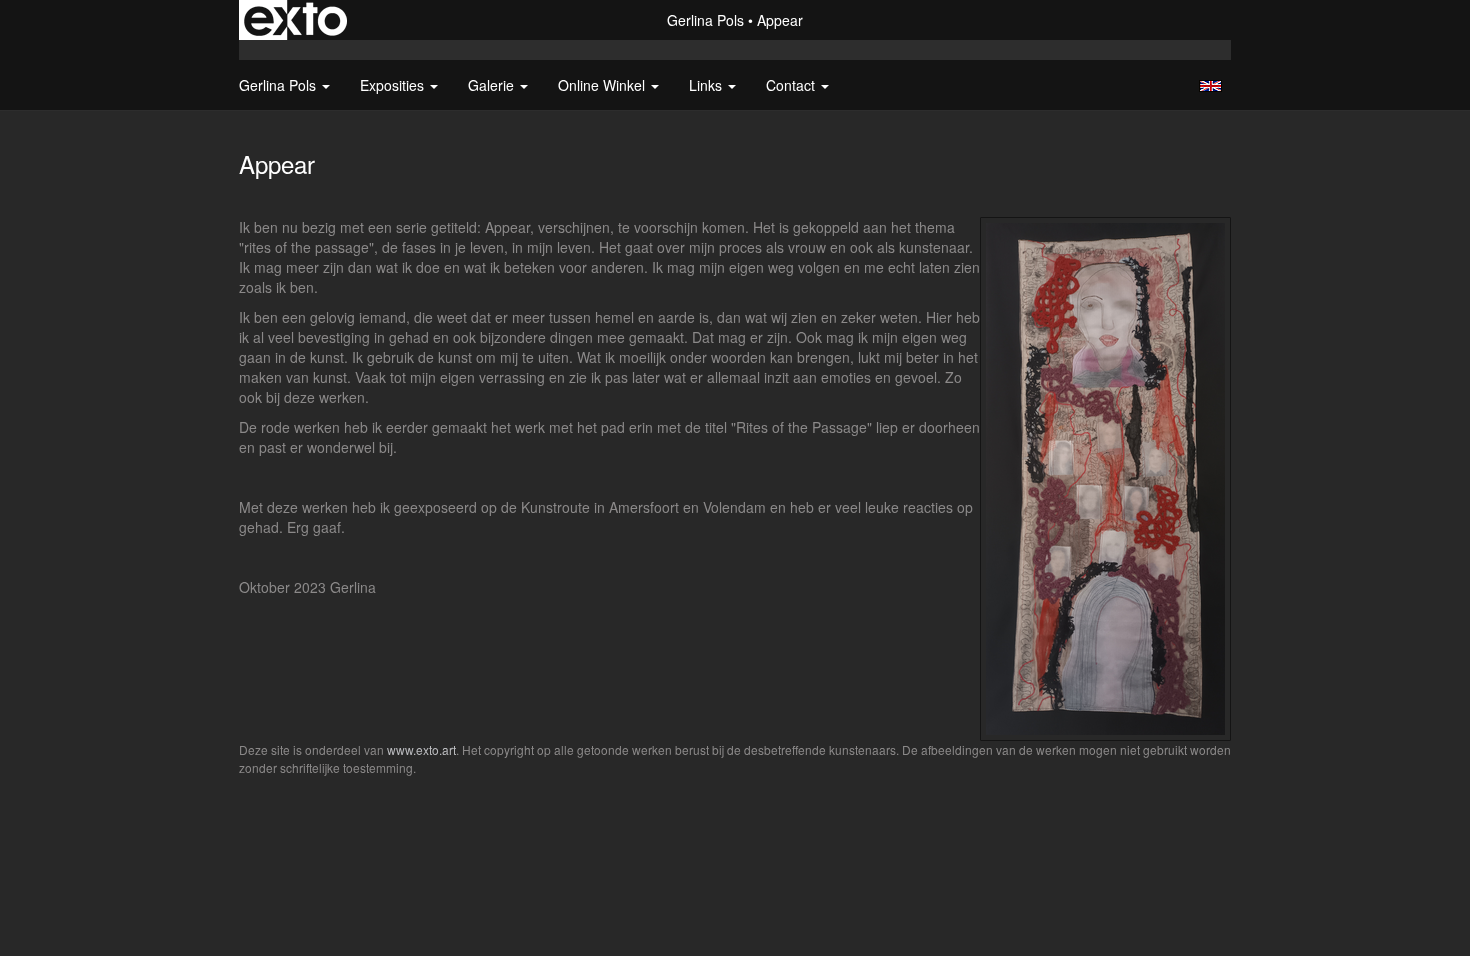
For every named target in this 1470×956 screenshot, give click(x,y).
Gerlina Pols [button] (279, 85)
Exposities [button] (394, 85)
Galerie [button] (493, 85)
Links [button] (707, 85)
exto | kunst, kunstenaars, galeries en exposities (295, 20)
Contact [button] (792, 85)
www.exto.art (421, 749)
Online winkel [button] (603, 85)
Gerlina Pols (705, 20)
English (1210, 86)
